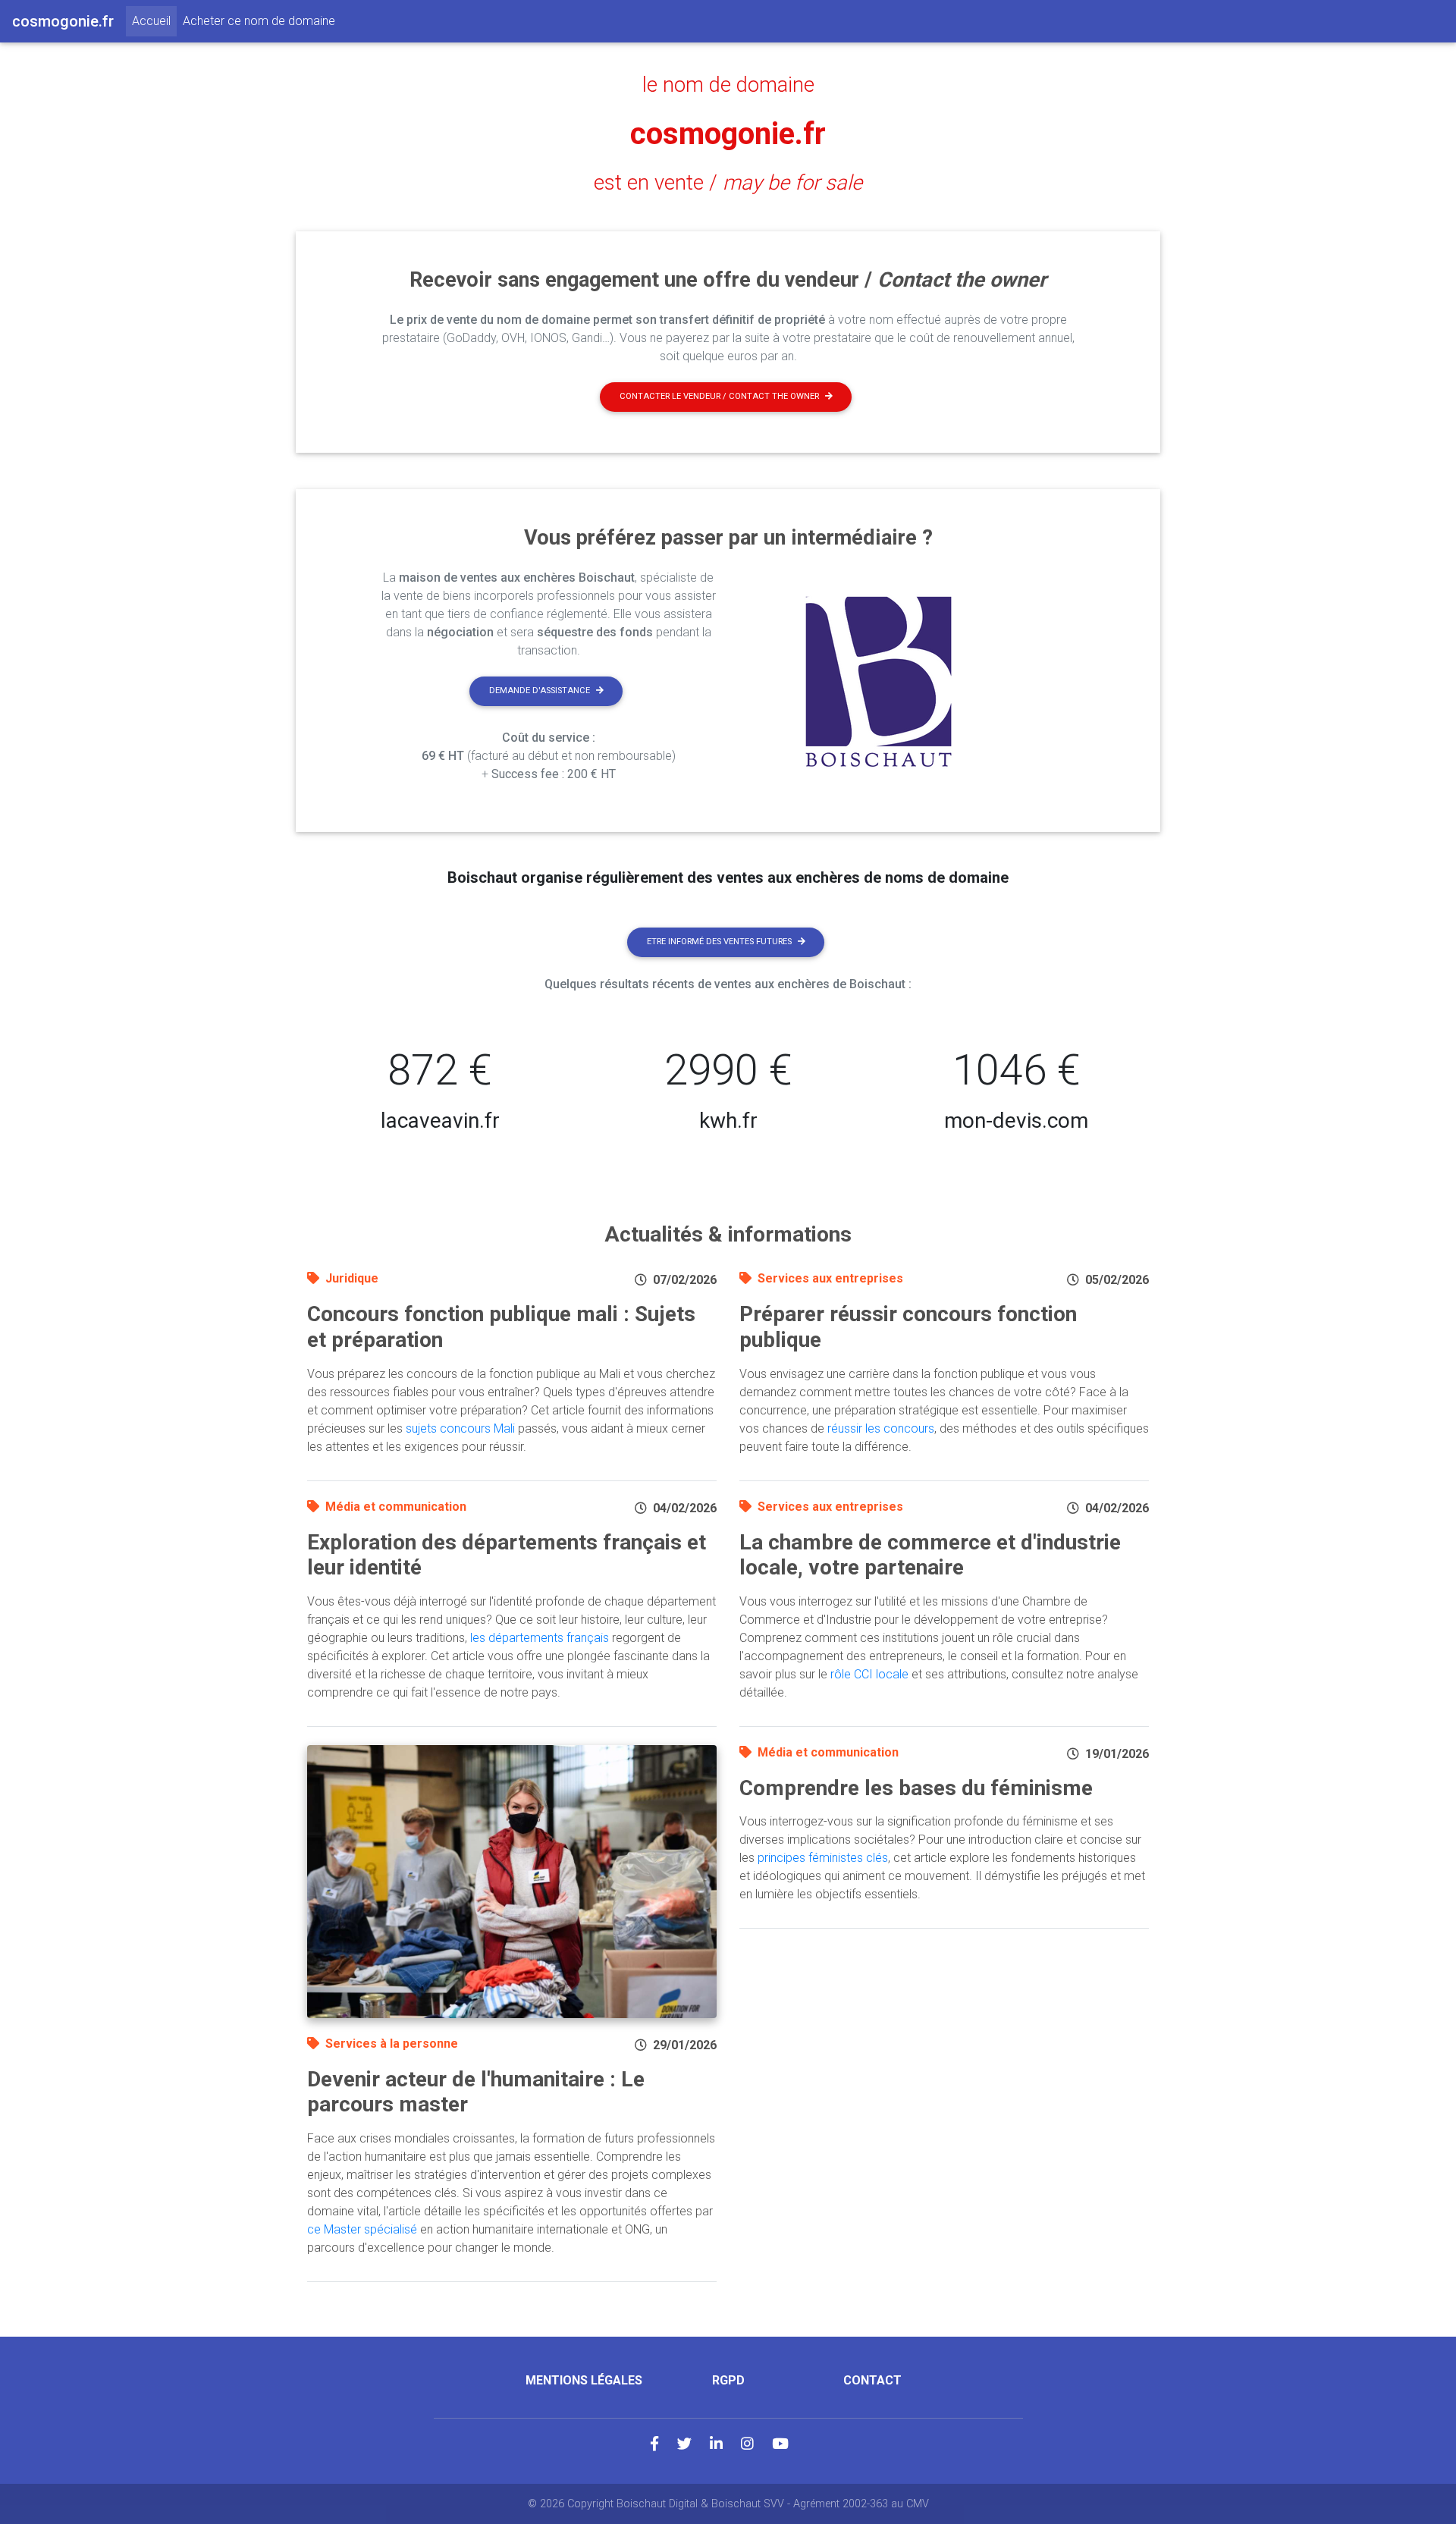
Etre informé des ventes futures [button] (719, 942)
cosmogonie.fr (728, 134)
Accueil (154, 20)
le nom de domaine (728, 85)
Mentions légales (584, 2380)
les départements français (540, 1638)
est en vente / (728, 183)
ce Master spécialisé (362, 2229)
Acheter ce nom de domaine (259, 21)
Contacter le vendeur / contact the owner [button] (719, 396)
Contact (872, 2380)
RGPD (728, 2380)
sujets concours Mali (460, 1428)
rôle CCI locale (869, 1674)
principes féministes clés (823, 1858)
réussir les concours (881, 1428)
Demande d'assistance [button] (540, 691)
